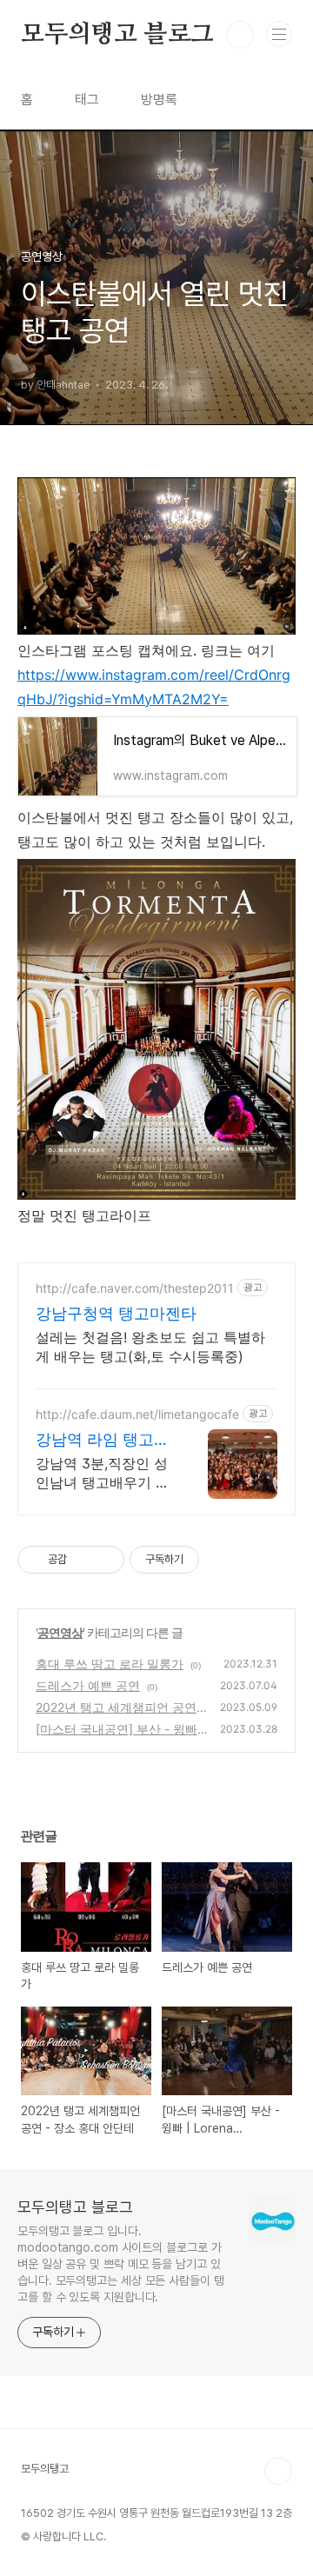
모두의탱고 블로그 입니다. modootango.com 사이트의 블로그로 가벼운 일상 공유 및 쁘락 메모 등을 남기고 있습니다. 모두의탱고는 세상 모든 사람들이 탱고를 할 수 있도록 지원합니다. (121, 2264)
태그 (87, 100)
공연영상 (60, 1632)
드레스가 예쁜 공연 (88, 1685)
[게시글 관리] (105, 1560)
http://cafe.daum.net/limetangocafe (137, 1414)
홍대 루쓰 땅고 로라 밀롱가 (110, 1664)
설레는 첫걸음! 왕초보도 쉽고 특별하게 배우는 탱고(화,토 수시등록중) (150, 1347)
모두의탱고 (45, 2469)
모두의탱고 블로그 (117, 35)
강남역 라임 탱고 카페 (95, 1440)
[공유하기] (83, 1560)
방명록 (159, 100)
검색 (240, 35)
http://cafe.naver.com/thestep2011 (135, 1288)
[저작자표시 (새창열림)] (207, 1560)
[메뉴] (279, 34)
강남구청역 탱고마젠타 (116, 1313)
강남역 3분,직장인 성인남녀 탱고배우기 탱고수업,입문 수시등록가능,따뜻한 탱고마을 (103, 1473)
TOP (278, 2471)
